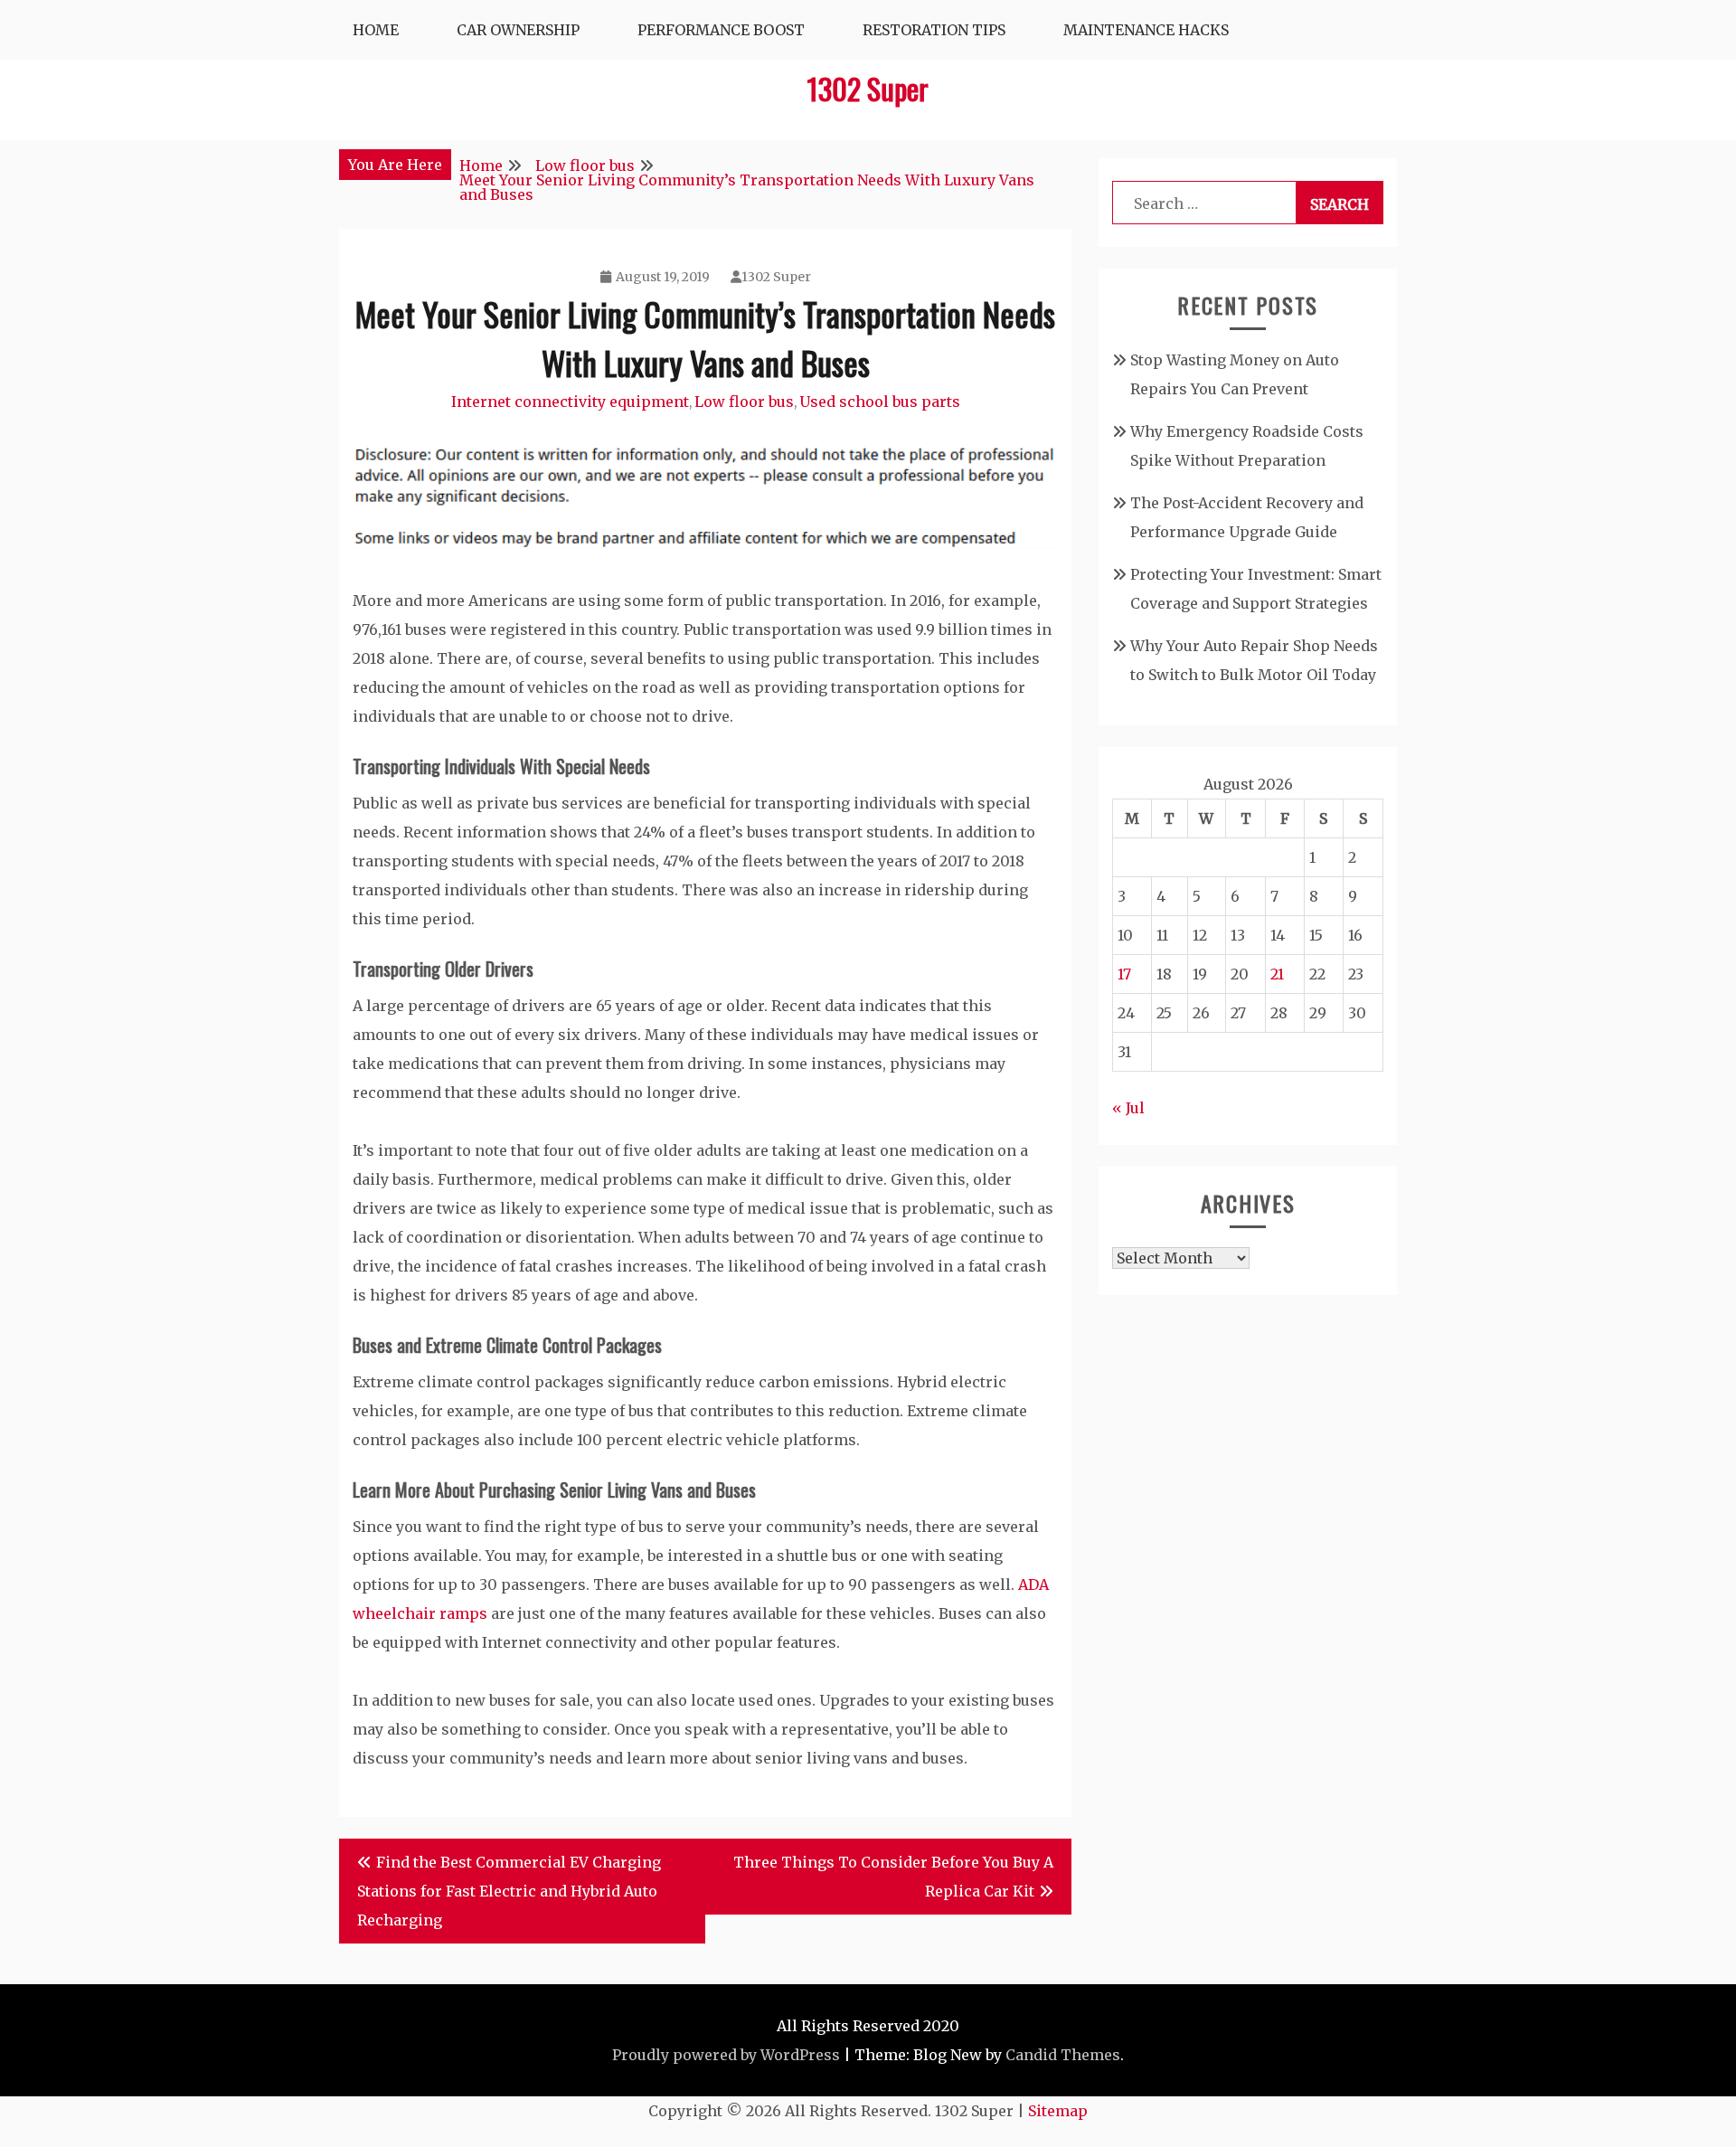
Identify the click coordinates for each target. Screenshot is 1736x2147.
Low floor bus (744, 402)
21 (1277, 974)
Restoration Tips (934, 30)
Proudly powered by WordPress (726, 2055)
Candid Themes (1063, 2055)
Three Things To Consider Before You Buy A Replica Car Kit (893, 1877)
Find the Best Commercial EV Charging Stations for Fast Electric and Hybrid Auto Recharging (509, 1891)
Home (376, 30)
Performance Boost (721, 30)
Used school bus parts (880, 402)
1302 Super (868, 88)
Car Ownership (518, 30)
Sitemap (1058, 2111)
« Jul (1128, 1108)
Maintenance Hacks (1146, 30)
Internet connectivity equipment (570, 402)
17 (1124, 974)
